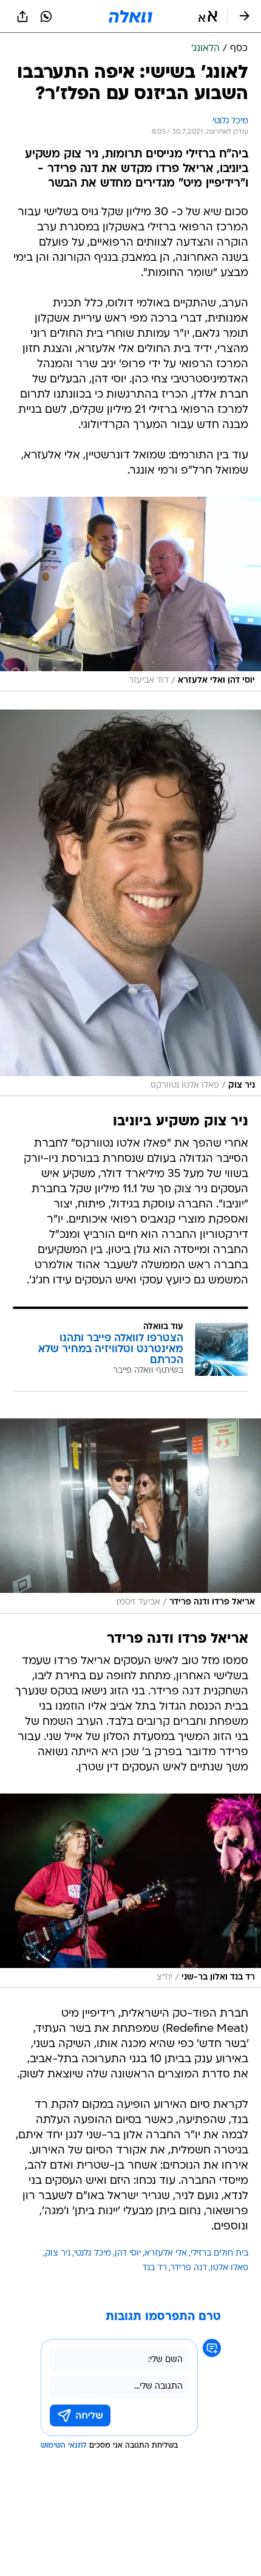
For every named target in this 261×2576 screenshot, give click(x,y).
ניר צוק (58, 2253)
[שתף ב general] (22, 16)
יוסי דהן (128, 2253)
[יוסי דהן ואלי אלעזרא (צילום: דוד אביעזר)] (130, 594)
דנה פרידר (189, 2268)
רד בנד (154, 2268)
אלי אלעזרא (166, 2253)
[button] (208, 16)
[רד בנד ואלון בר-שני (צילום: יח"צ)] (130, 1891)
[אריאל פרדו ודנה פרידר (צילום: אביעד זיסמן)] (130, 1516)
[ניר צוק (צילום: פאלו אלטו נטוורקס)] (130, 903)
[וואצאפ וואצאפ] (46, 16)
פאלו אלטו (229, 2268)
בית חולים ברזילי (219, 2253)
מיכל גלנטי (93, 2253)
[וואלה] (130, 16)
